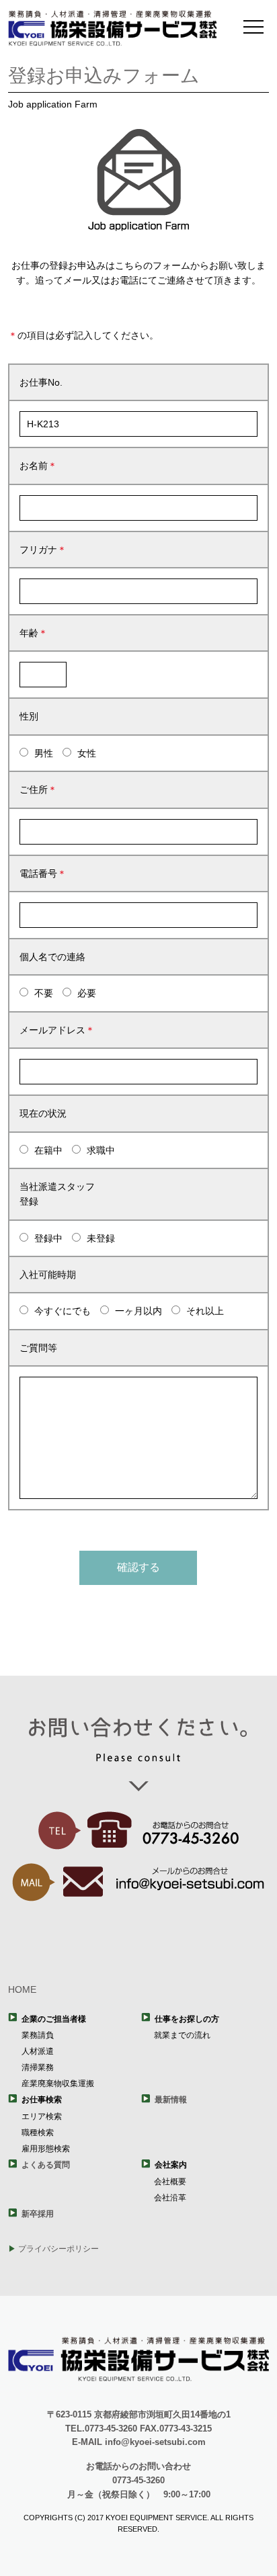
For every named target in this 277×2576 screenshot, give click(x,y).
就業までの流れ (182, 2035)
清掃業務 (38, 2067)
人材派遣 (38, 2051)
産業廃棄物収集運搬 (58, 2084)
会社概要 (170, 2182)
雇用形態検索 (46, 2149)
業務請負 (38, 2035)
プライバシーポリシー (58, 2249)
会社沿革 (170, 2198)
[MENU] (253, 27)
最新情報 (171, 2100)
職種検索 (38, 2133)
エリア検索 (42, 2116)
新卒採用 (38, 2214)
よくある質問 (46, 2165)
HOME (22, 1989)
